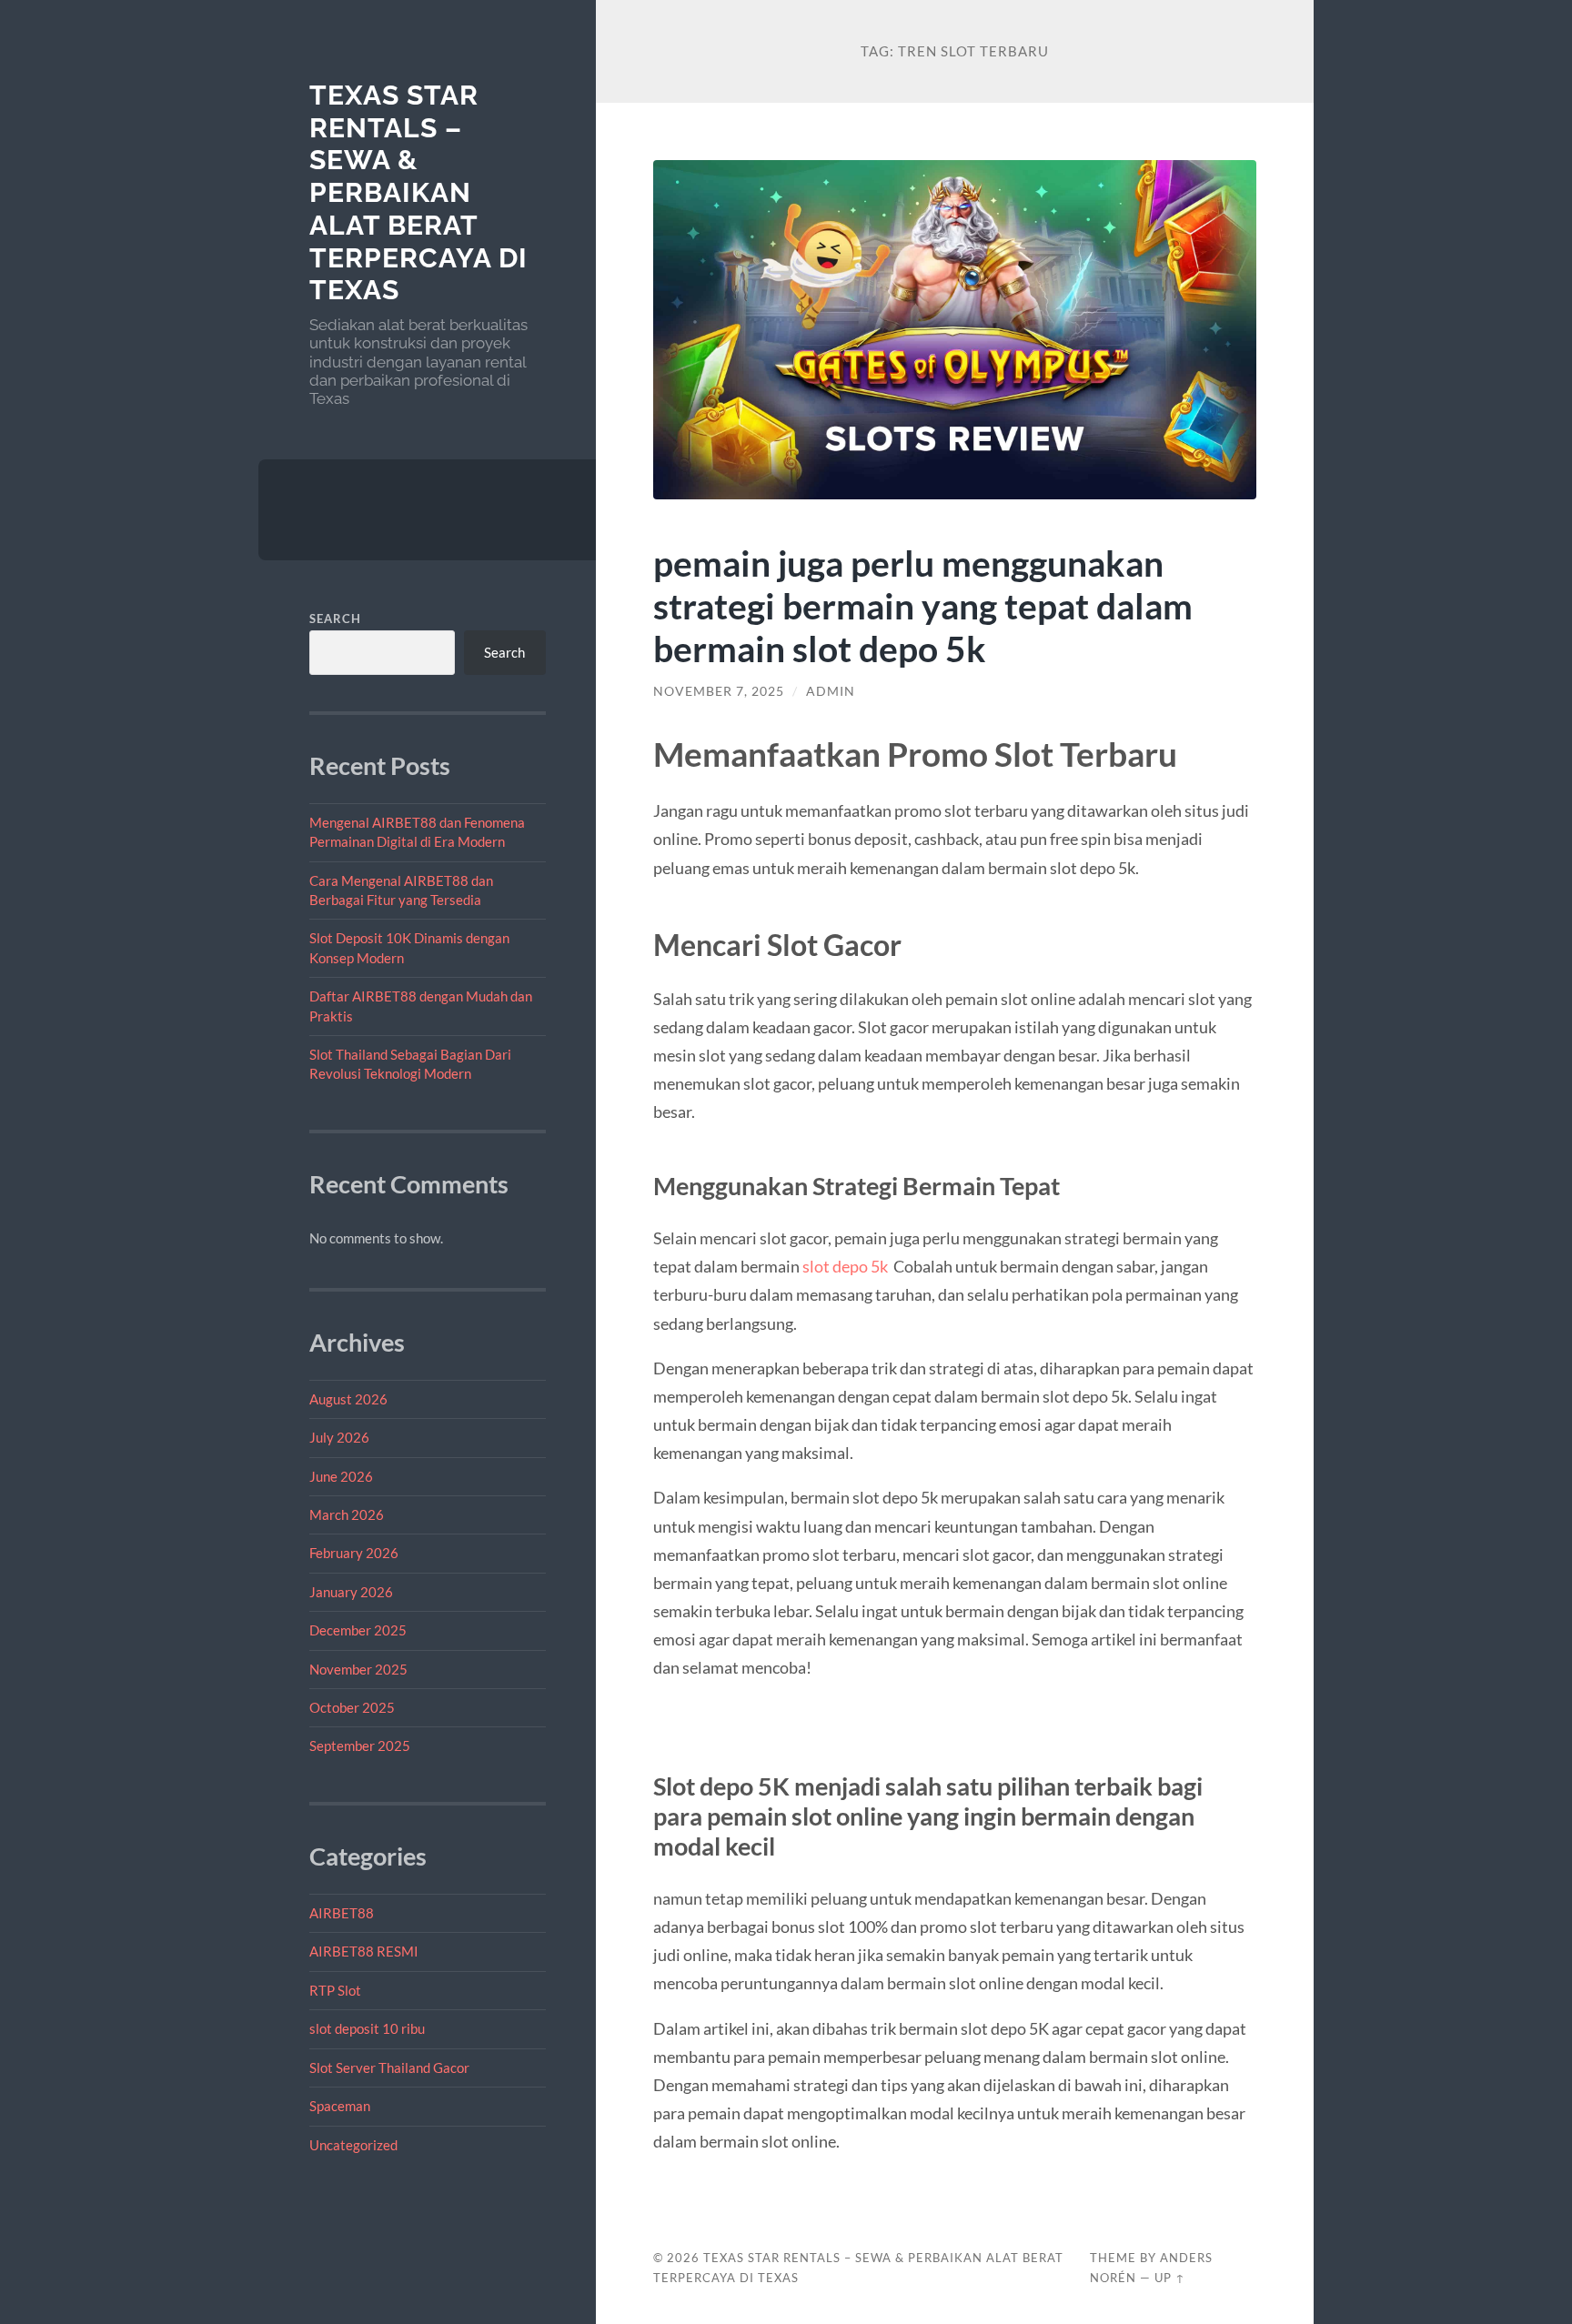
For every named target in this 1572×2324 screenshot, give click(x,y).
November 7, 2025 (719, 691)
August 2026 (348, 1399)
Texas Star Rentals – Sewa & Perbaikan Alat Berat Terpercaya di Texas (418, 192)
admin (831, 691)
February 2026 (354, 1553)
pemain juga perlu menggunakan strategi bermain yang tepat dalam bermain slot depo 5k (923, 605)
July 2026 (339, 1437)
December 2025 (358, 1630)
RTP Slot (335, 1990)
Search (335, 619)
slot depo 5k (845, 1266)
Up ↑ (1170, 2278)
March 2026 (347, 1514)
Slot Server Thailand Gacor (389, 2067)
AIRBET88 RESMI (364, 1951)
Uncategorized (353, 2145)
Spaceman (340, 2106)
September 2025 (360, 1746)
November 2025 (358, 1669)
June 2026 (341, 1476)
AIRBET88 (342, 1913)
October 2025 (352, 1707)
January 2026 (351, 1592)
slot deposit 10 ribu (367, 2028)
